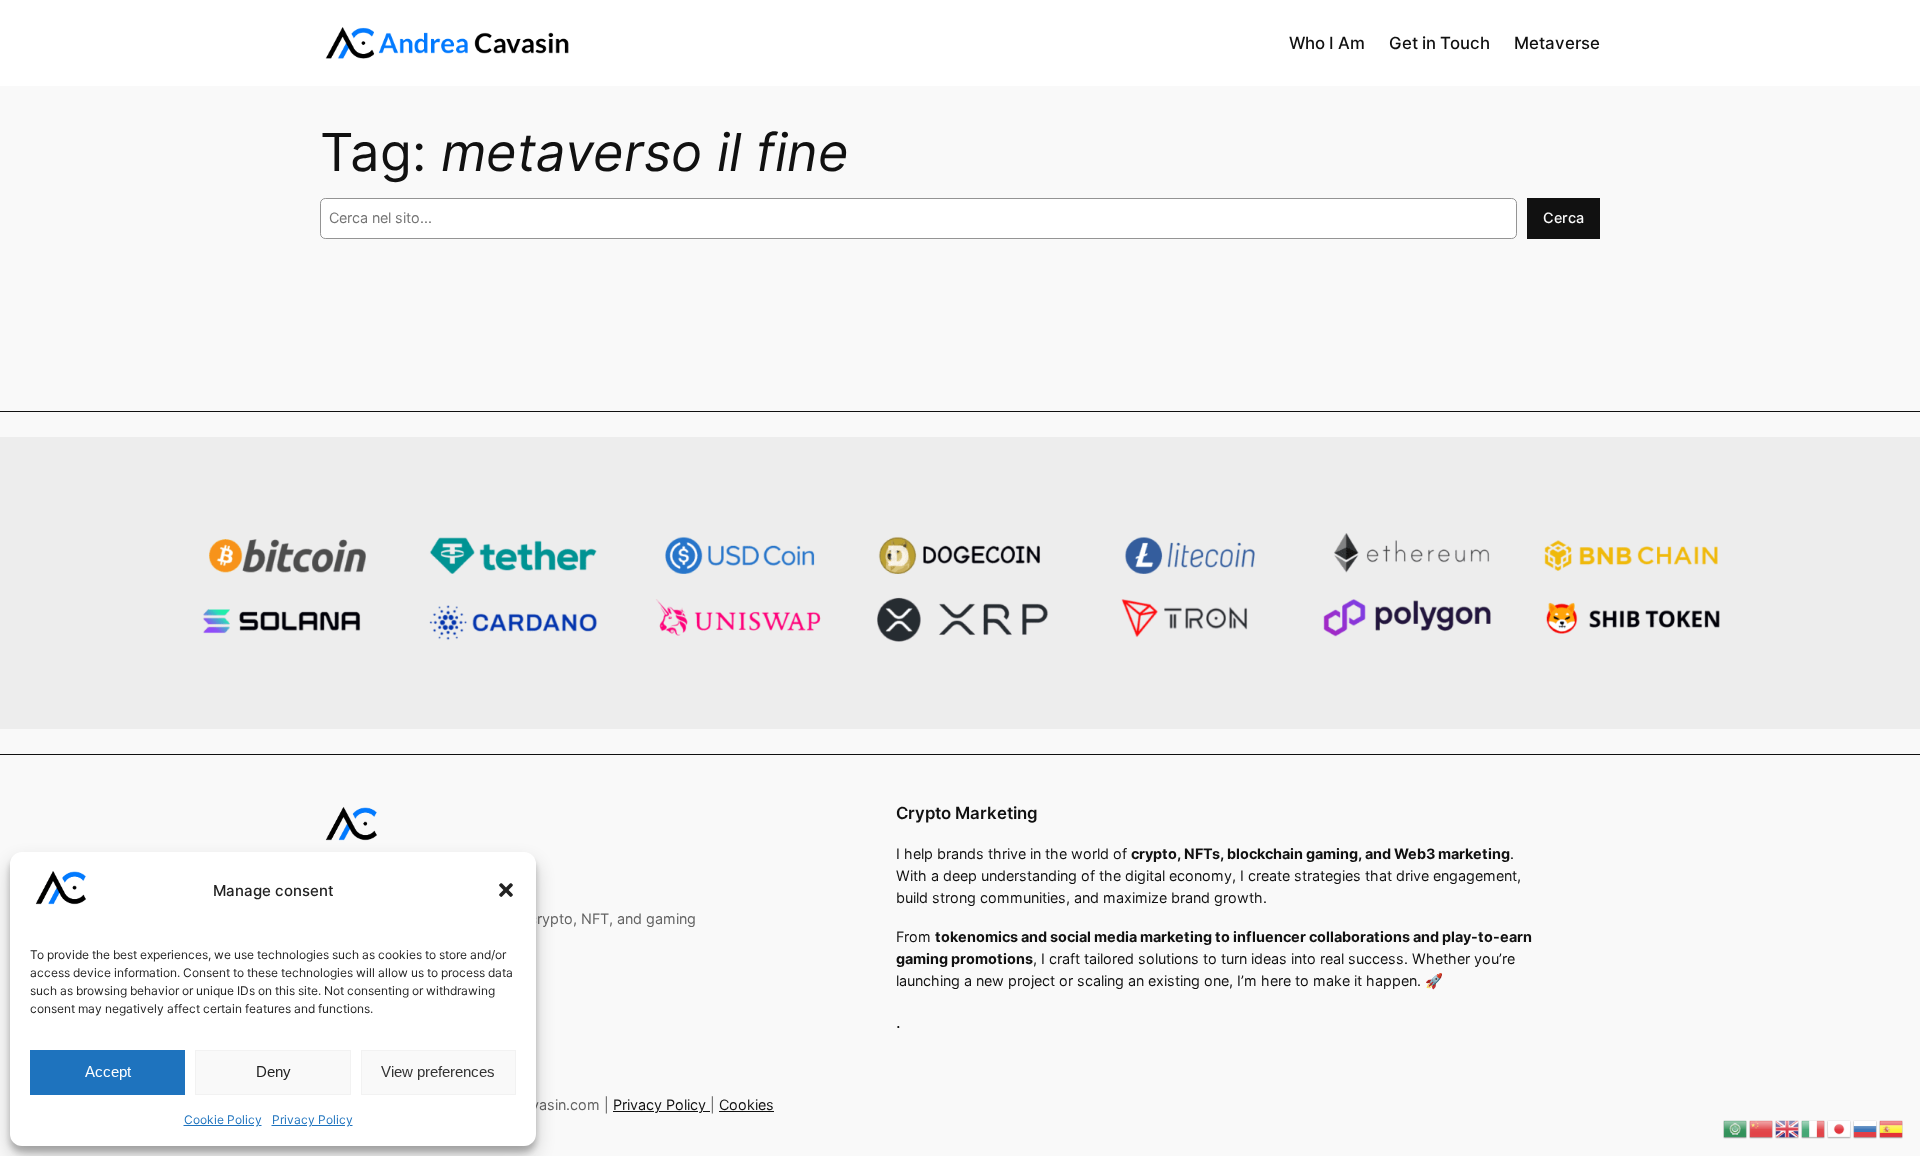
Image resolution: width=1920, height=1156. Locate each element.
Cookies (746, 1104)
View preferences (438, 1071)
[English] (1788, 1128)
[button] (506, 890)
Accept (108, 1071)
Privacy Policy (312, 1119)
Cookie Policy (223, 1119)
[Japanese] (1840, 1128)
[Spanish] (1892, 1128)
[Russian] (1866, 1128)
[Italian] (1814, 1128)
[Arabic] (1736, 1128)
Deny (273, 1071)
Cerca (1563, 217)
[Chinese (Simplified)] (1762, 1128)
